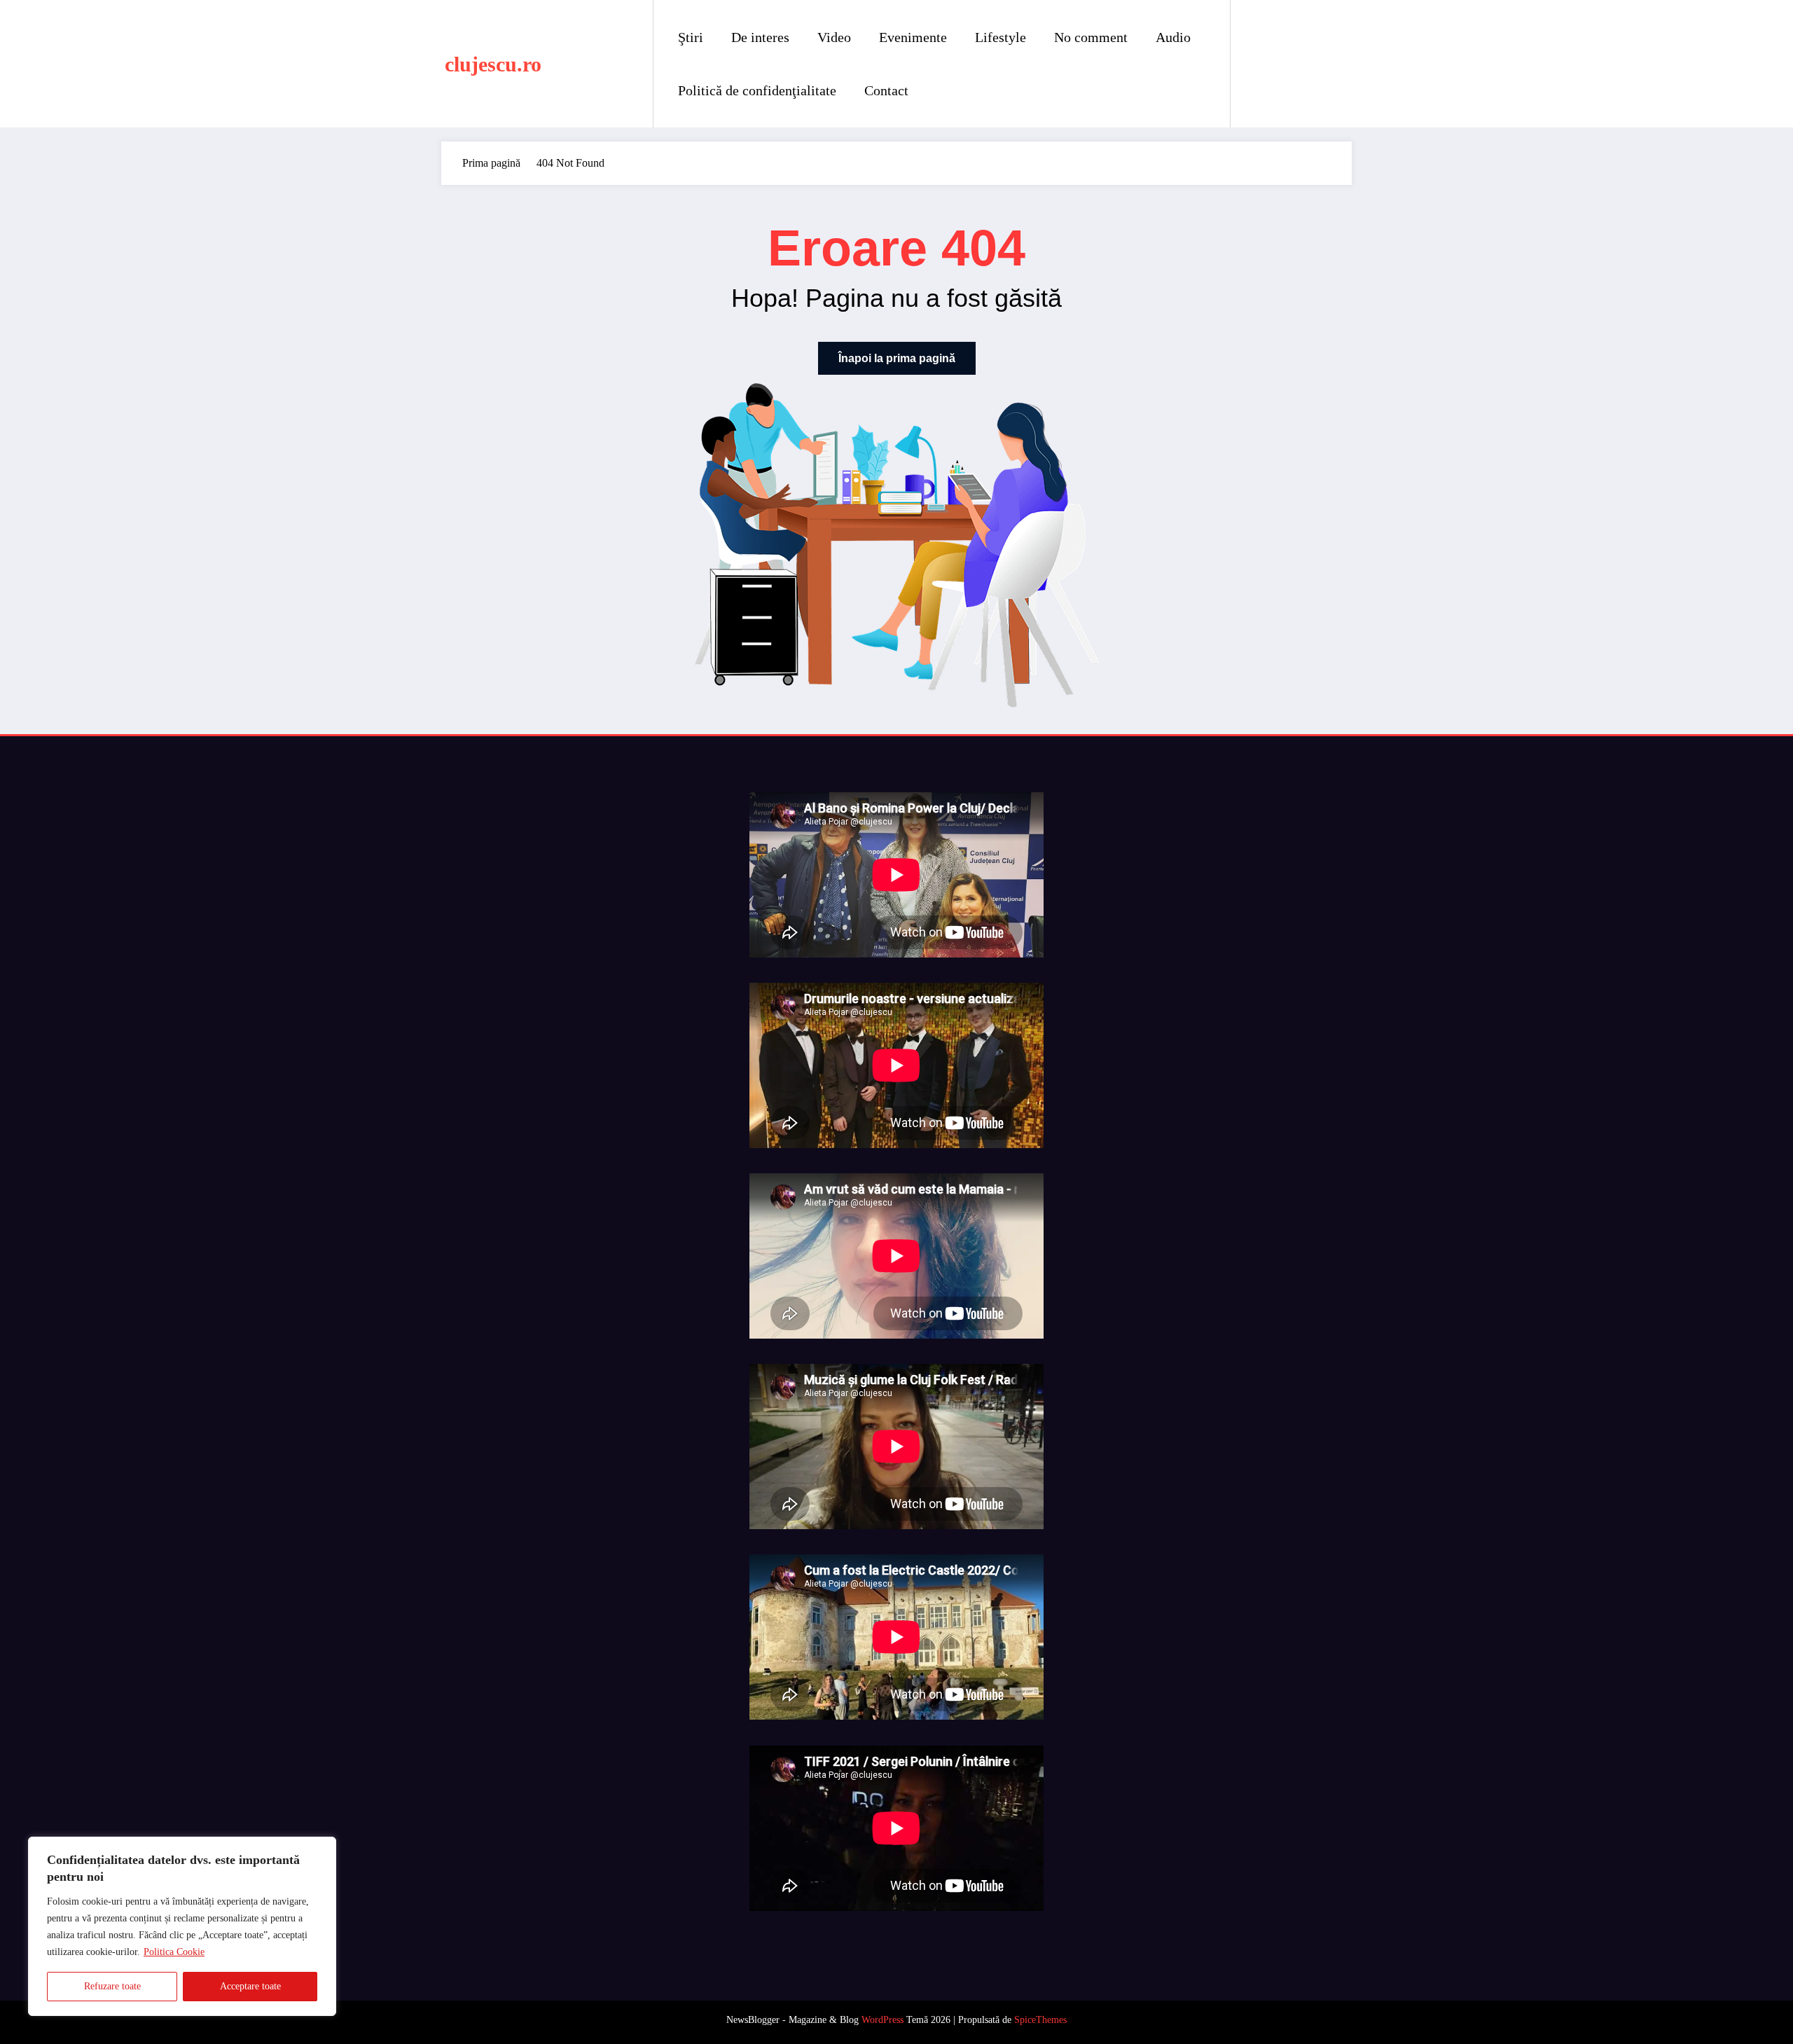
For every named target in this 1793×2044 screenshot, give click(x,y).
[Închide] (321, 1849)
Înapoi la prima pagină (897, 358)
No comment (1091, 37)
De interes (760, 37)
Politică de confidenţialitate (757, 90)
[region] (182, 1926)
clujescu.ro (493, 64)
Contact (886, 90)
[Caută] (1255, 64)
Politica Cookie (174, 1952)
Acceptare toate (250, 1986)
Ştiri (691, 37)
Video (834, 37)
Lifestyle (1001, 37)
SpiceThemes (1040, 2020)
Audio (1173, 37)
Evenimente (913, 37)
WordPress (882, 2020)
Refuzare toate (112, 1986)
